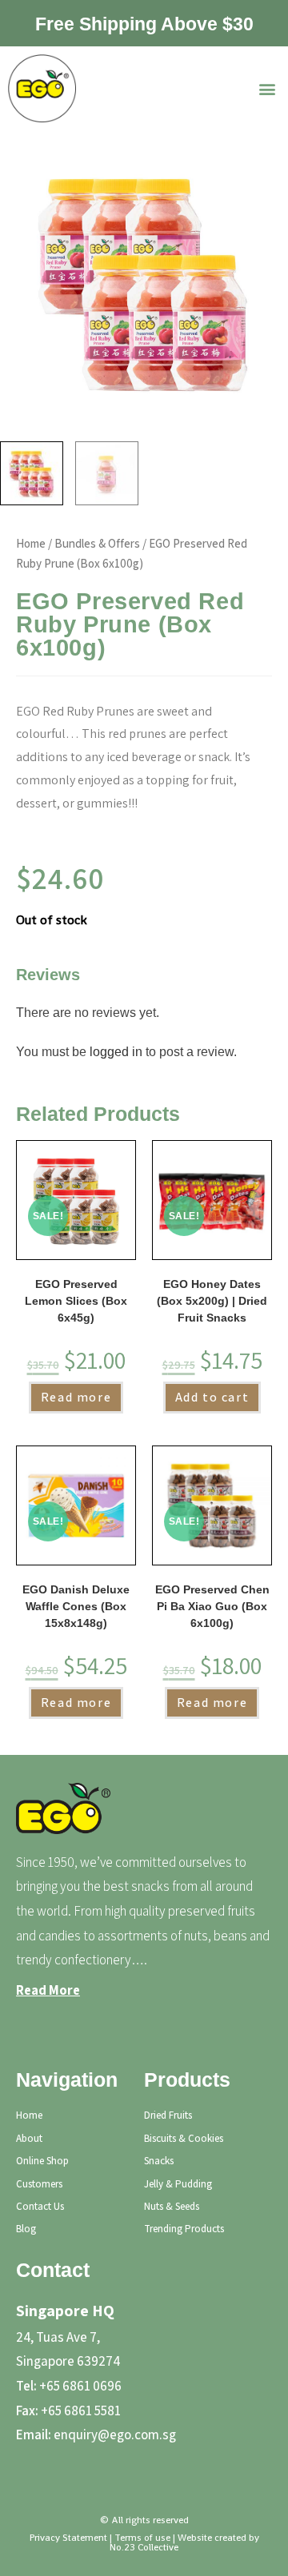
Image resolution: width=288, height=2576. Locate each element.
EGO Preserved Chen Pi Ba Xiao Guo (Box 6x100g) (212, 1606)
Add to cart (212, 1397)
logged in (116, 1052)
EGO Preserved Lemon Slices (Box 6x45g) (76, 1301)
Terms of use (142, 2538)
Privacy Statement (68, 2538)
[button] (267, 88)
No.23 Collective (144, 2547)
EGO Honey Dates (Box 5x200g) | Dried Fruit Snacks (212, 1301)
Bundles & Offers (97, 543)
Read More (48, 1990)
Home (31, 543)
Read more (76, 1397)
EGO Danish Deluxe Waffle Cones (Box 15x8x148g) (76, 1606)
